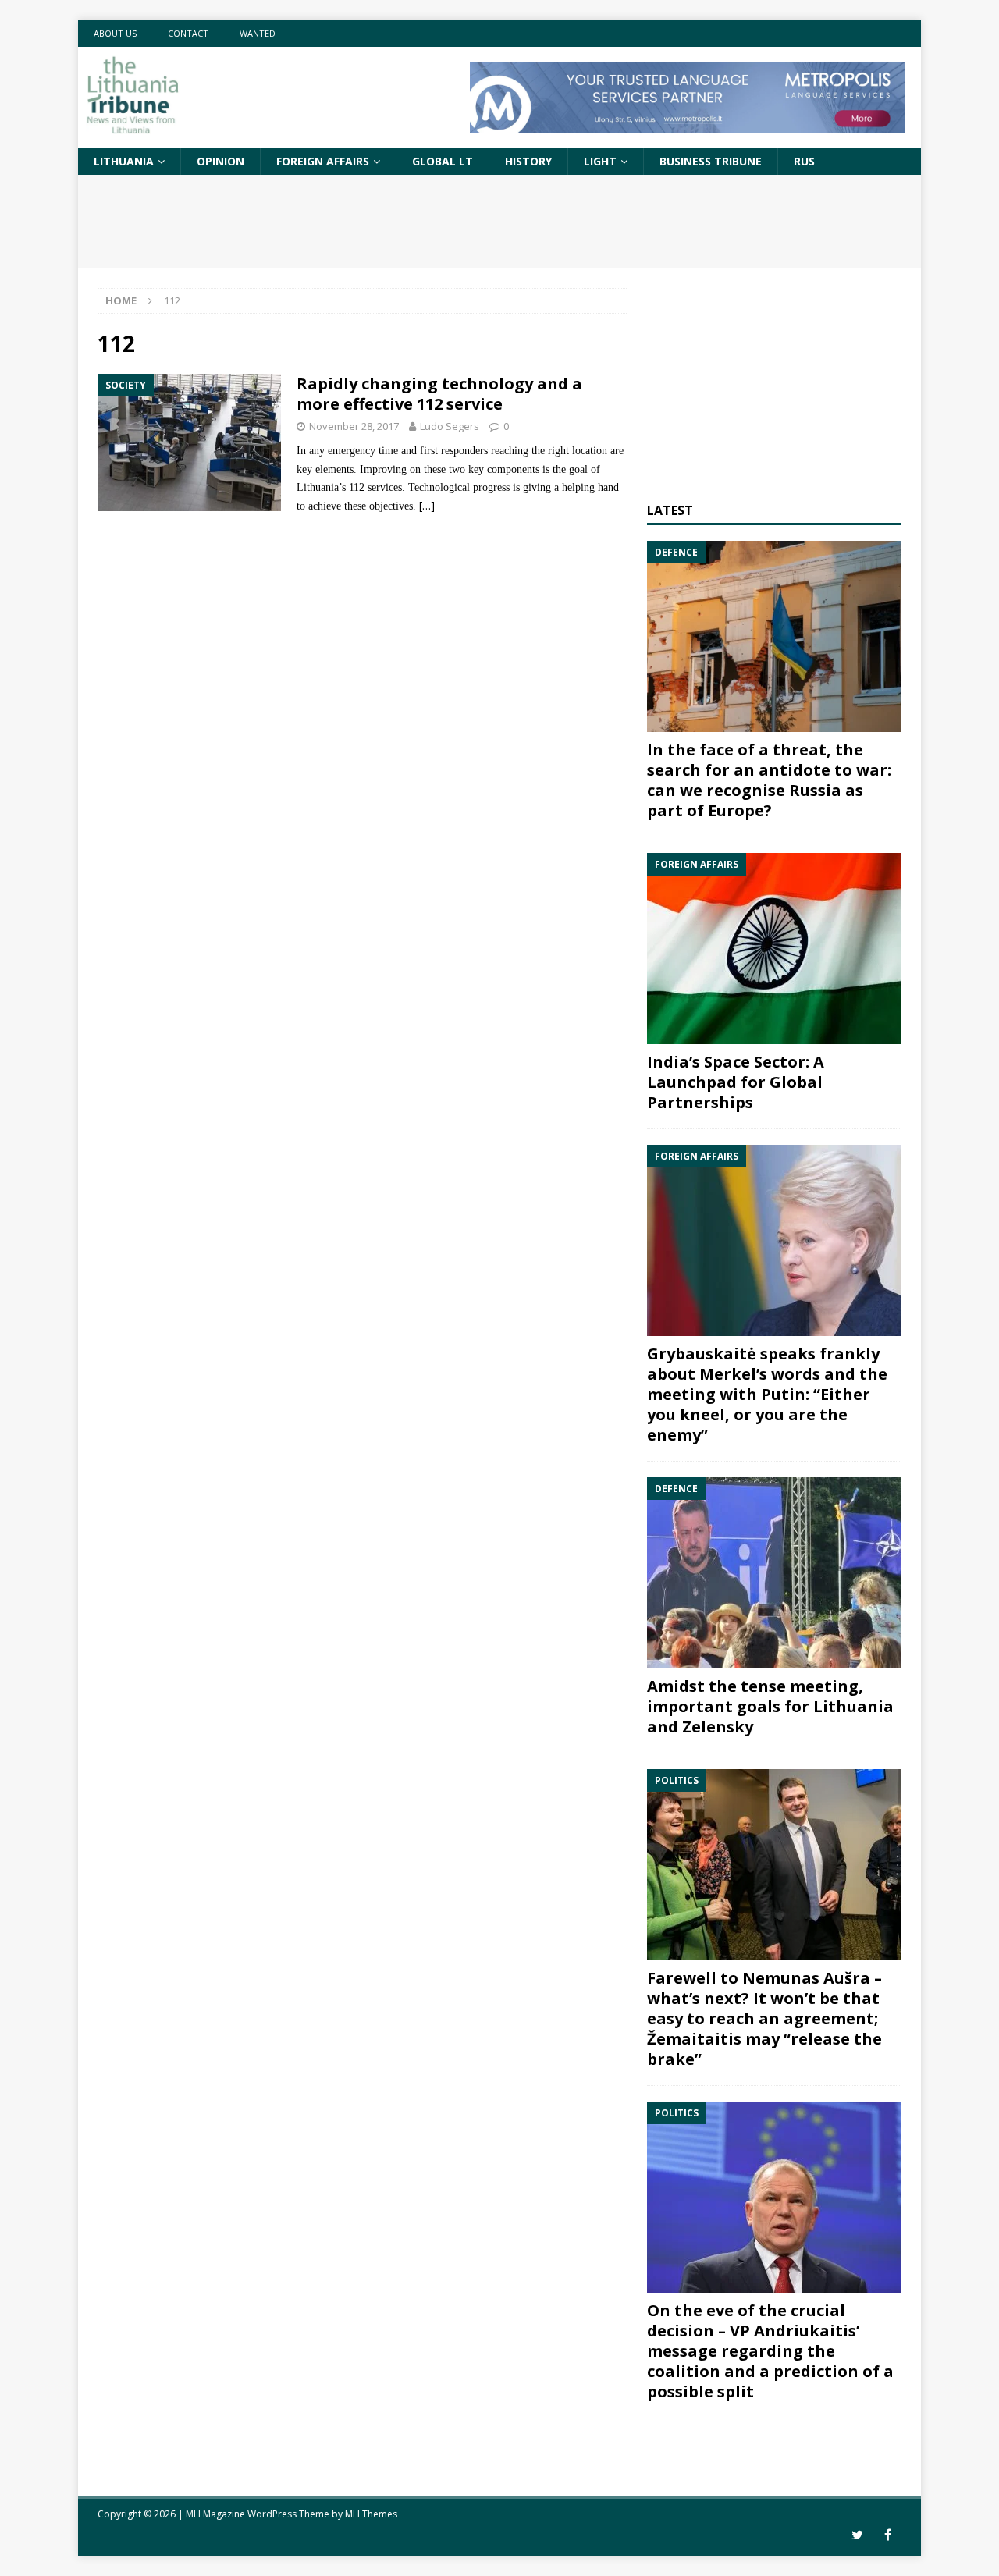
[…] (427, 505)
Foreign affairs (323, 161)
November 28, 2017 (354, 426)
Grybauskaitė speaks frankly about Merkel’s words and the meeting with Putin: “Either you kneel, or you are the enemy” (767, 1394)
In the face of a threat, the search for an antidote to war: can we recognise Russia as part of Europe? (769, 780)
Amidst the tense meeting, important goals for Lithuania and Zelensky (770, 1706)
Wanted (258, 33)
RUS (804, 161)
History (528, 161)
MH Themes (371, 2514)
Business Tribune (711, 161)
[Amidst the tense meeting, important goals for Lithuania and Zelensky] (774, 1573)
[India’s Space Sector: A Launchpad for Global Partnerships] (774, 949)
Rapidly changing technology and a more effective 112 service (439, 394)
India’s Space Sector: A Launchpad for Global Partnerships (736, 1082)
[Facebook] (888, 2535)
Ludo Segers (450, 426)
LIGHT (600, 161)
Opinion (220, 161)
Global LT (443, 161)
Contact (188, 33)
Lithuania (124, 161)
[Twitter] (857, 2535)
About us (115, 33)
